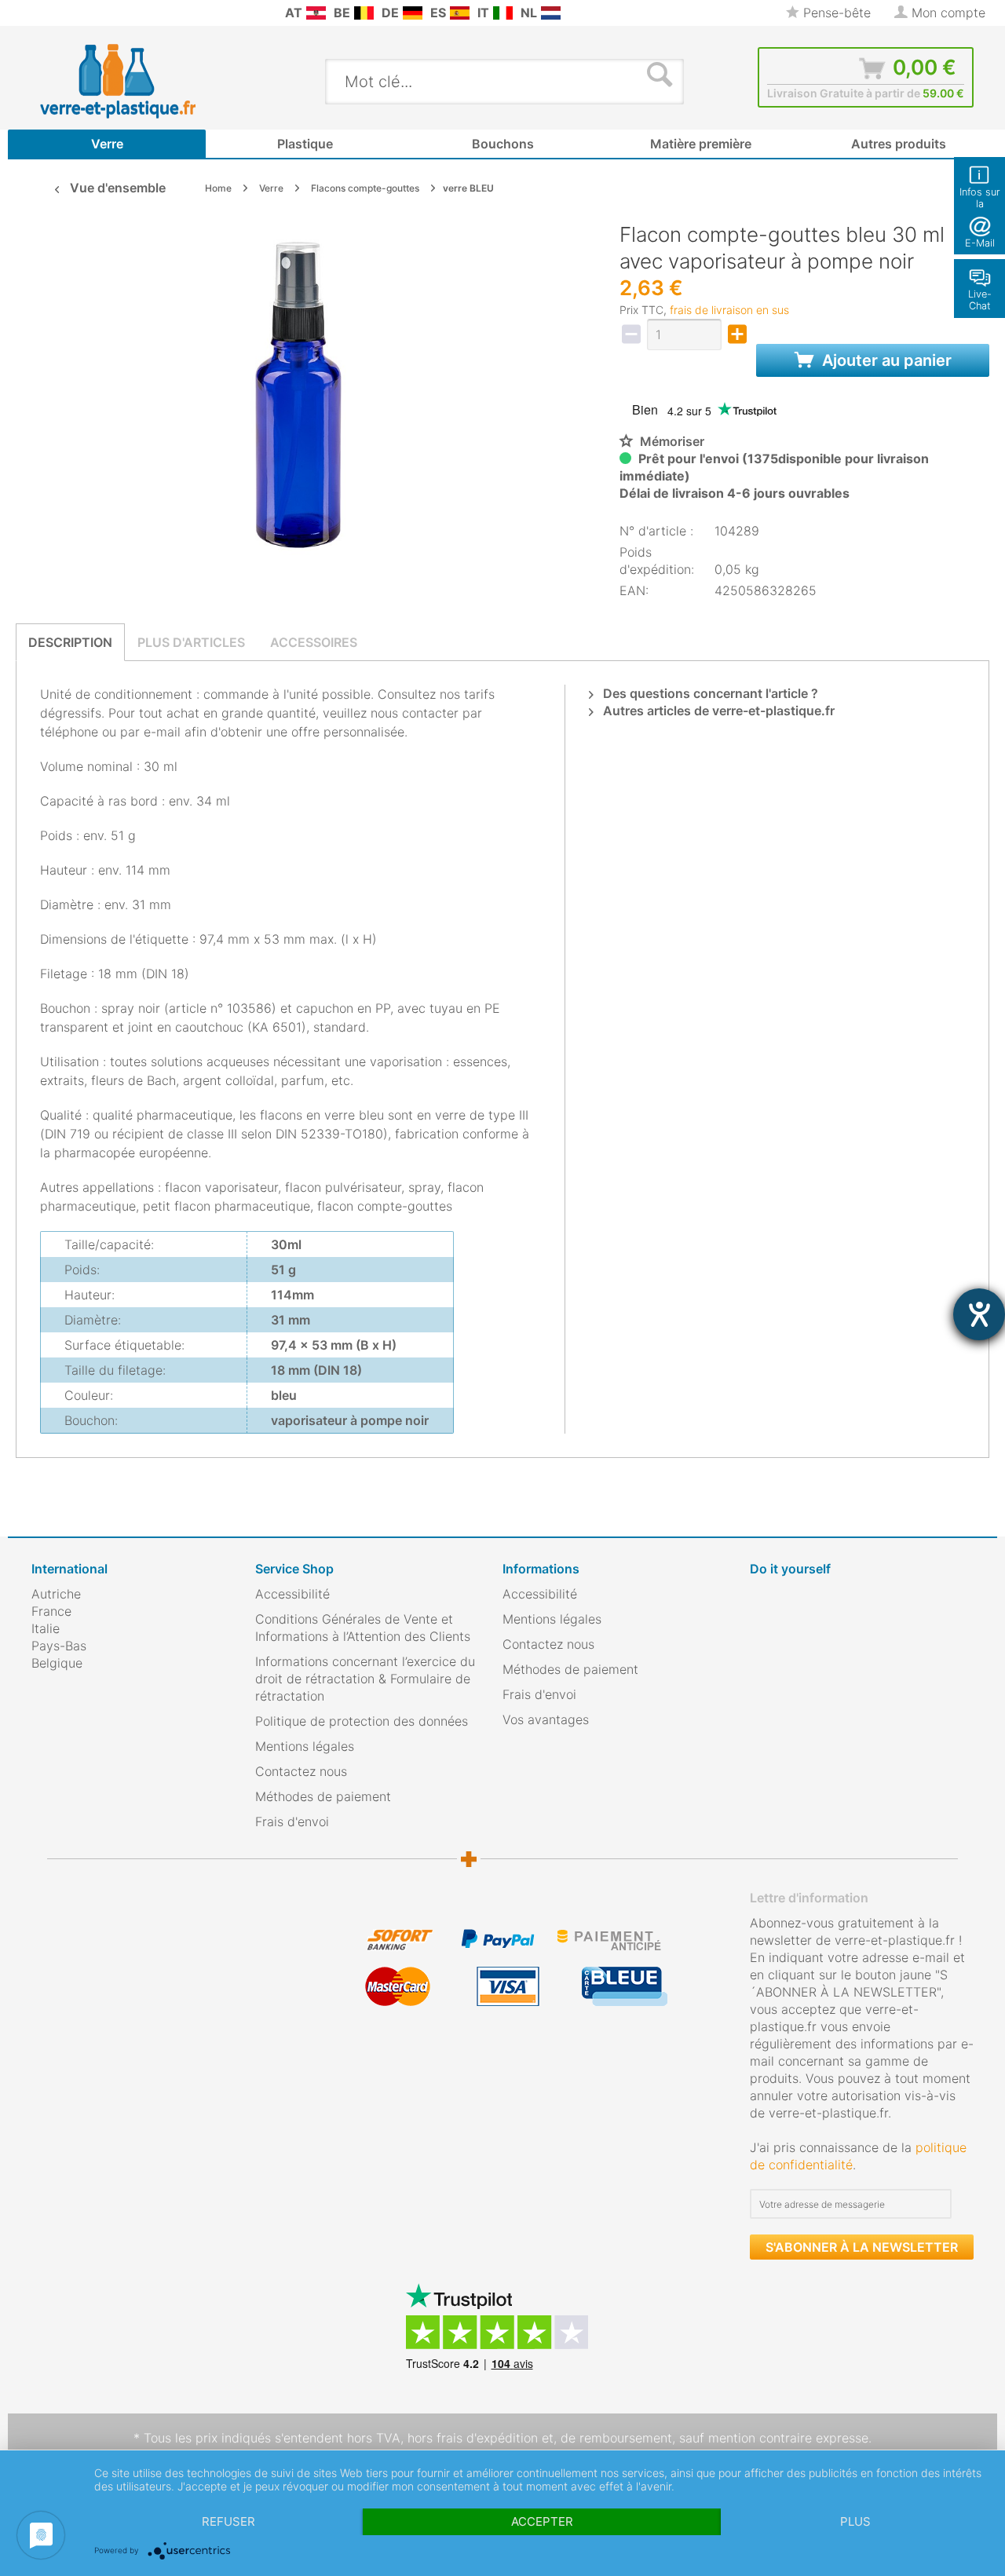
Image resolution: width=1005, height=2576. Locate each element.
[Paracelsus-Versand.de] (413, 13)
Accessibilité (292, 1594)
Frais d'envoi (292, 1821)
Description (70, 642)
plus (855, 2521)
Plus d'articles (191, 642)
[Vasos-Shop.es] (460, 13)
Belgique (57, 1663)
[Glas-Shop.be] (364, 13)
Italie (46, 1628)
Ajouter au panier (885, 360)
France (51, 1611)
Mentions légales (305, 1746)
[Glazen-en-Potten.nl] (551, 13)
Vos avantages (546, 1719)
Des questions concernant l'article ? (709, 693)
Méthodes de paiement (323, 1796)
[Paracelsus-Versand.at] (316, 13)
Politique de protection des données (362, 1721)
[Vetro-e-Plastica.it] (503, 13)
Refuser (228, 2521)
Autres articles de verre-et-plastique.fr (717, 711)
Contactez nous (301, 1771)
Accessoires (314, 642)
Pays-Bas (59, 1646)
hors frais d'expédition (473, 2438)
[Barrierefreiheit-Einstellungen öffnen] (979, 1314)
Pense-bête (835, 13)
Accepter (542, 2521)
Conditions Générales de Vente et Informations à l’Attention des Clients (363, 1628)
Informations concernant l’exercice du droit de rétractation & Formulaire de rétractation (365, 1679)
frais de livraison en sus (729, 310)
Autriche (56, 1594)
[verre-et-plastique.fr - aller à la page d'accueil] (143, 81)
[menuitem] (39, 13)
